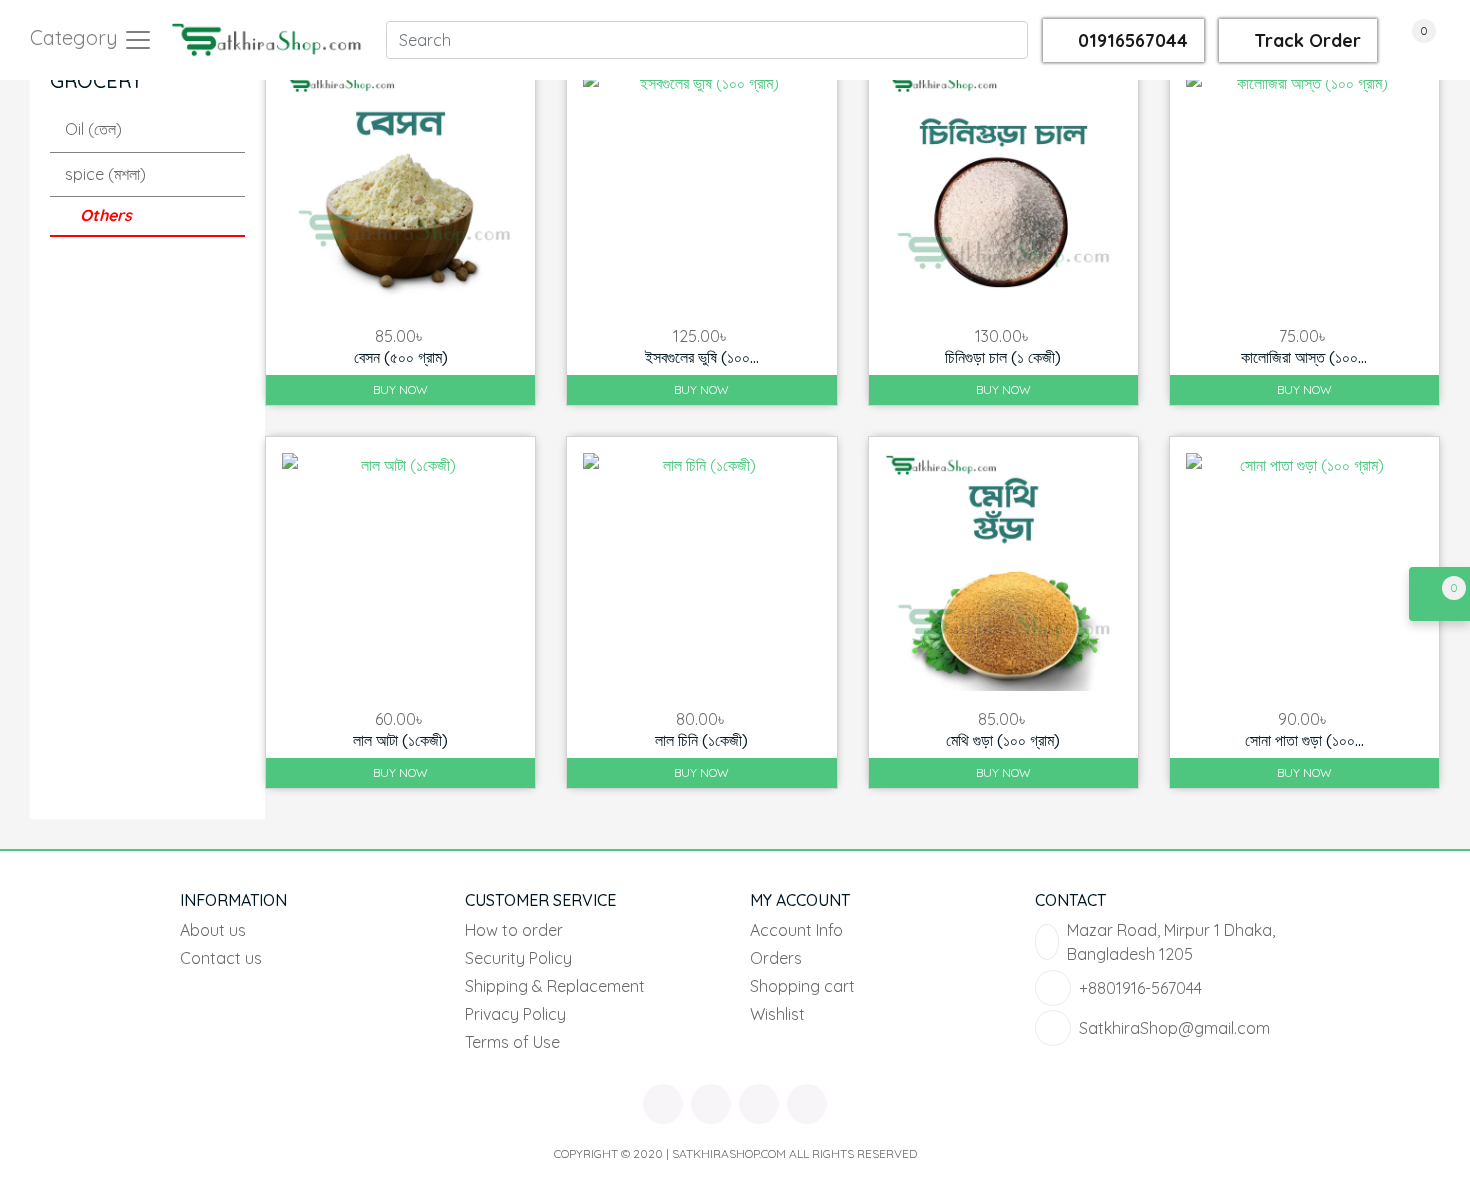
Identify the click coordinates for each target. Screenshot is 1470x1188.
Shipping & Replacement (555, 986)
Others (106, 215)
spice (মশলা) (105, 174)
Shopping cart (802, 986)
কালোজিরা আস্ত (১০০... (1304, 357)
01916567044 (1130, 40)
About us (213, 930)
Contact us (221, 958)
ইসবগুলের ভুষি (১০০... (702, 357)
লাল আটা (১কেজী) (400, 740)
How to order (514, 930)
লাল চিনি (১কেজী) (701, 740)
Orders (776, 958)
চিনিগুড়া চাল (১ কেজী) (1003, 357)
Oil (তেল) (93, 129)
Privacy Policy (515, 1014)
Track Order (1305, 40)
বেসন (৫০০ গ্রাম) (401, 357)
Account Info (796, 930)
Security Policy (518, 958)
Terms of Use (512, 1042)
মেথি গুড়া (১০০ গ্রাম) (1003, 740)
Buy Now (400, 389)
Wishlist (777, 1014)
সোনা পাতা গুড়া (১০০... (1304, 740)
